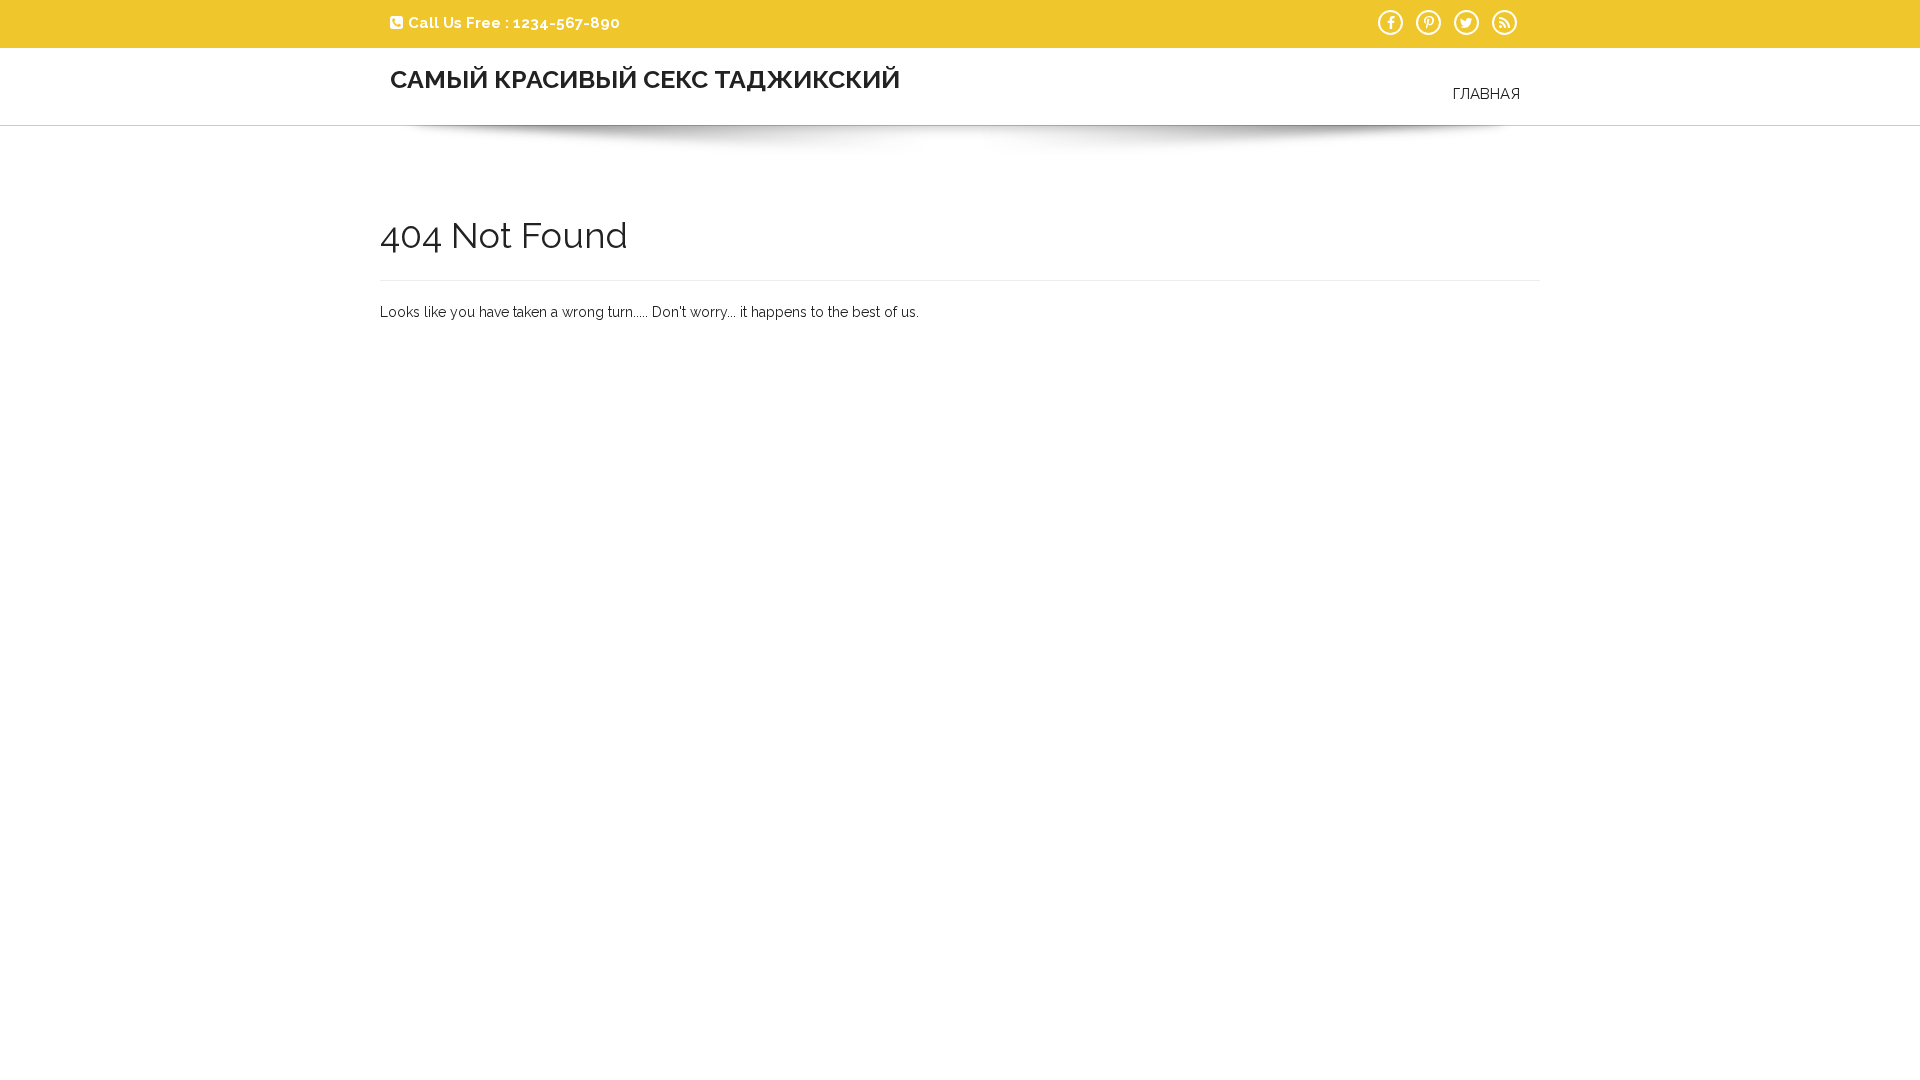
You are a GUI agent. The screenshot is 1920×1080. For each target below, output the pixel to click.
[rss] (1504, 22)
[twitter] (1466, 22)
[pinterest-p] (1428, 22)
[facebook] (1390, 22)
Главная (1486, 94)
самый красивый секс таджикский (645, 79)
